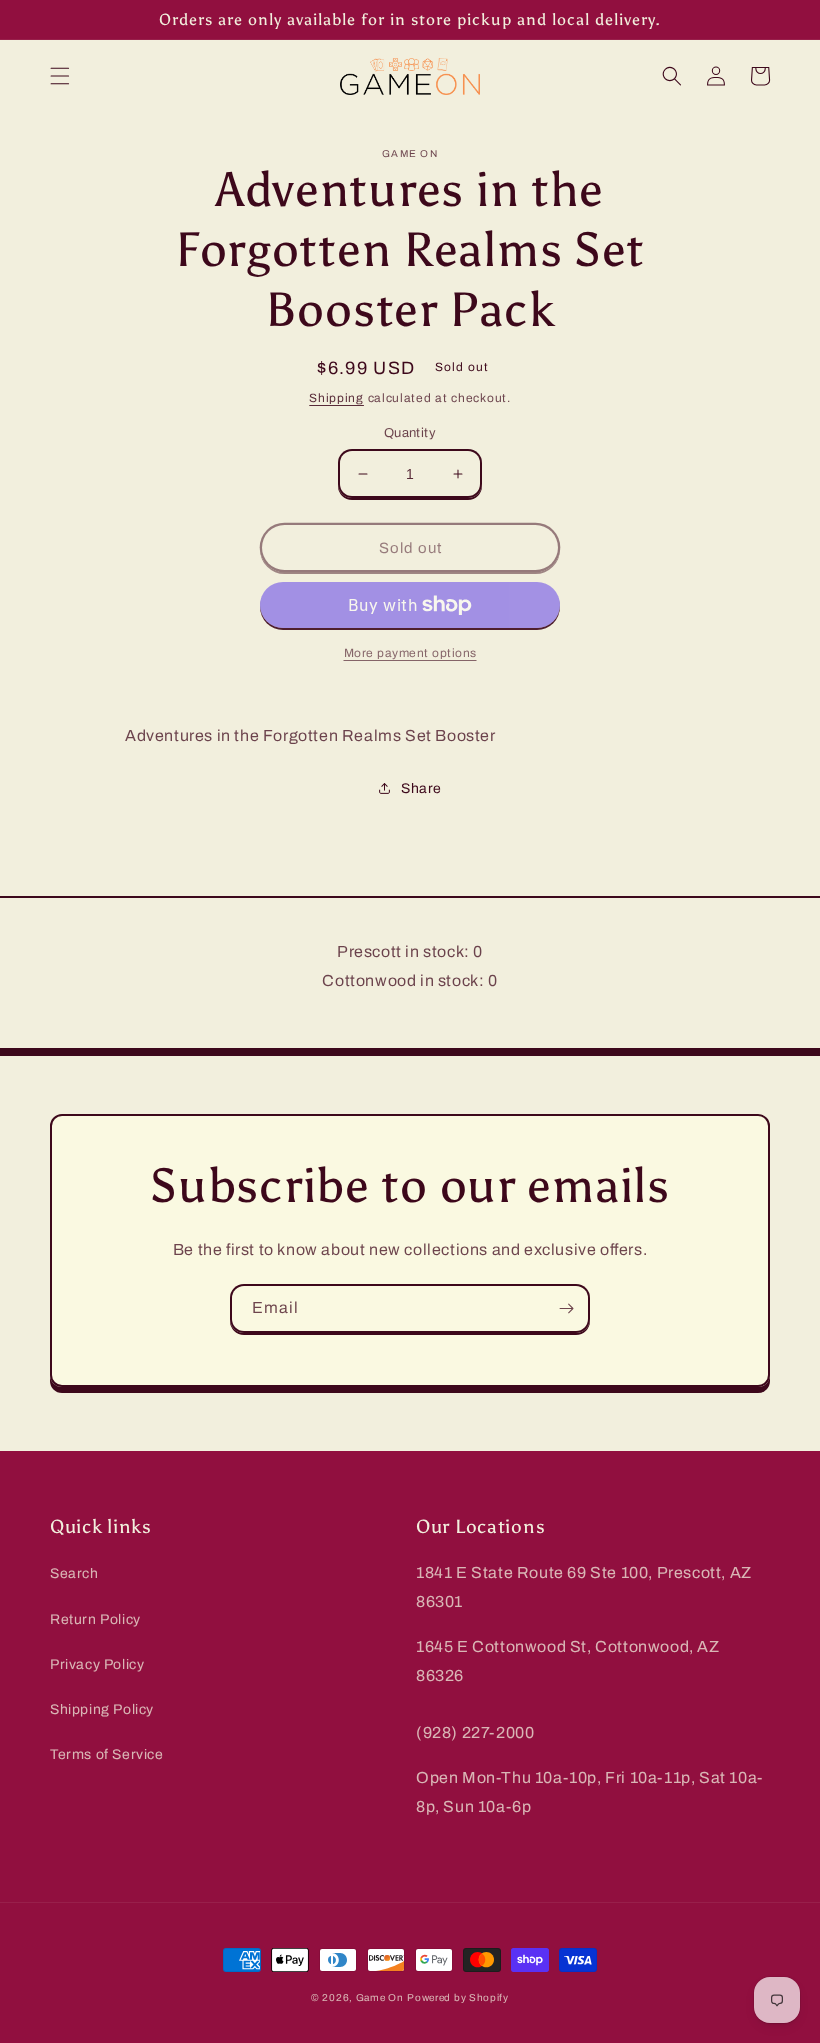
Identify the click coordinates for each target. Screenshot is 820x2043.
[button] (60, 76)
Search (74, 1573)
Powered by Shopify (458, 1997)
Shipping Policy (102, 1709)
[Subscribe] (566, 1308)
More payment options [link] (410, 653)
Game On (380, 1997)
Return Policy (95, 1619)
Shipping (336, 398)
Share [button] (421, 788)
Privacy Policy (97, 1664)
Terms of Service (107, 1754)
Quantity (410, 433)
